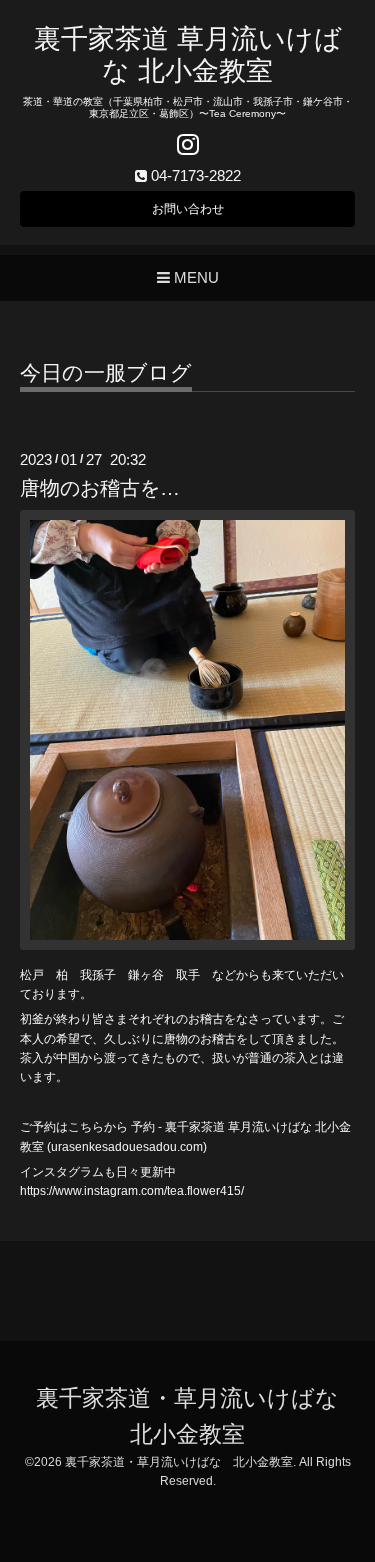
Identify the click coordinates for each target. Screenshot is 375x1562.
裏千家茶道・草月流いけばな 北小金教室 (179, 1462)
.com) (192, 1147)
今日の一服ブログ (106, 373)
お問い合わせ (188, 209)
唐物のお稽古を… (100, 488)
